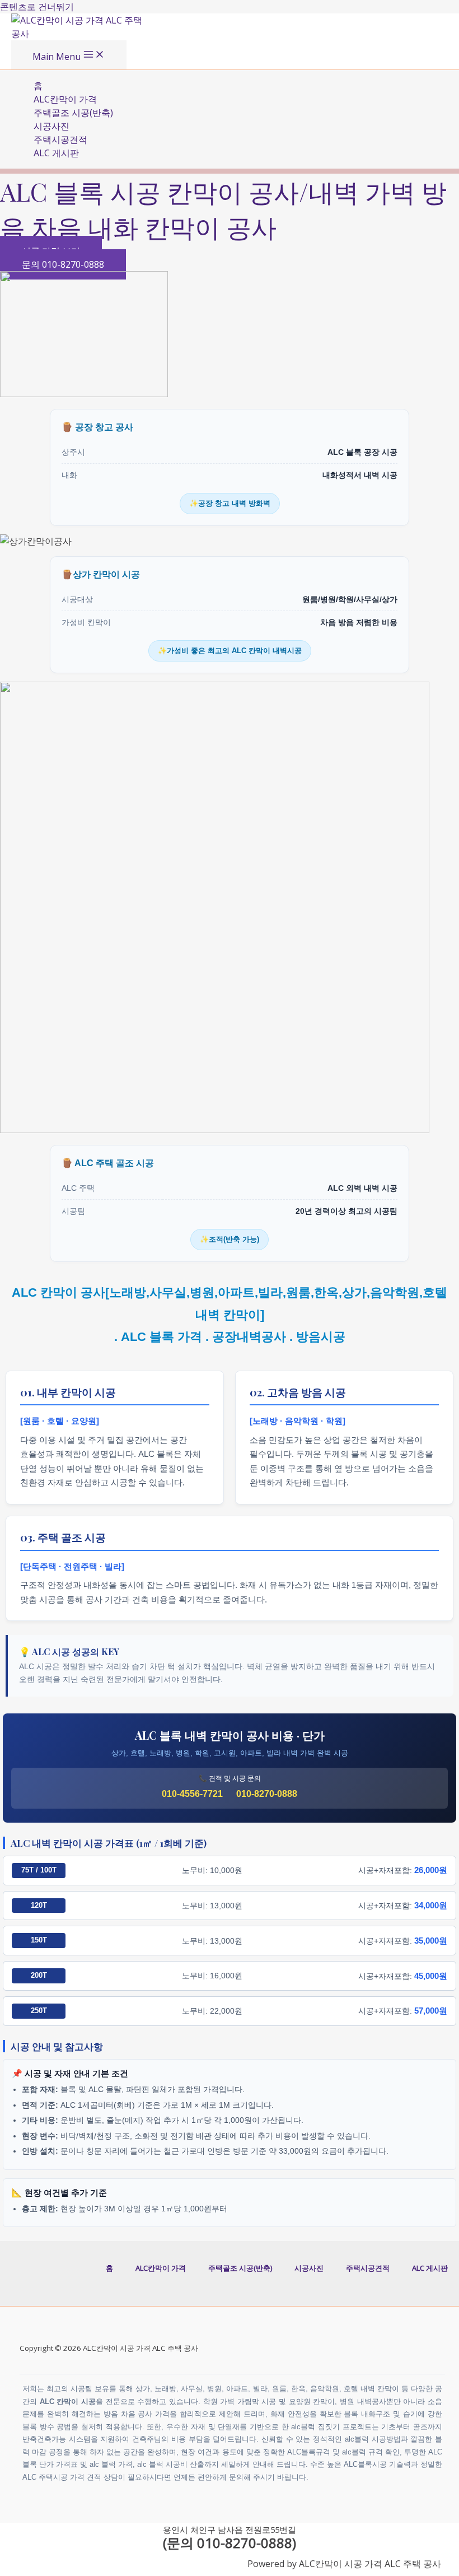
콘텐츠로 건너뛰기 (37, 7)
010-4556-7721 (192, 1794)
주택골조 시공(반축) (73, 113)
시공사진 (51, 126)
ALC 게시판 (56, 153)
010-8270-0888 (267, 1794)
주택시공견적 (60, 139)
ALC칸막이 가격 (65, 99)
